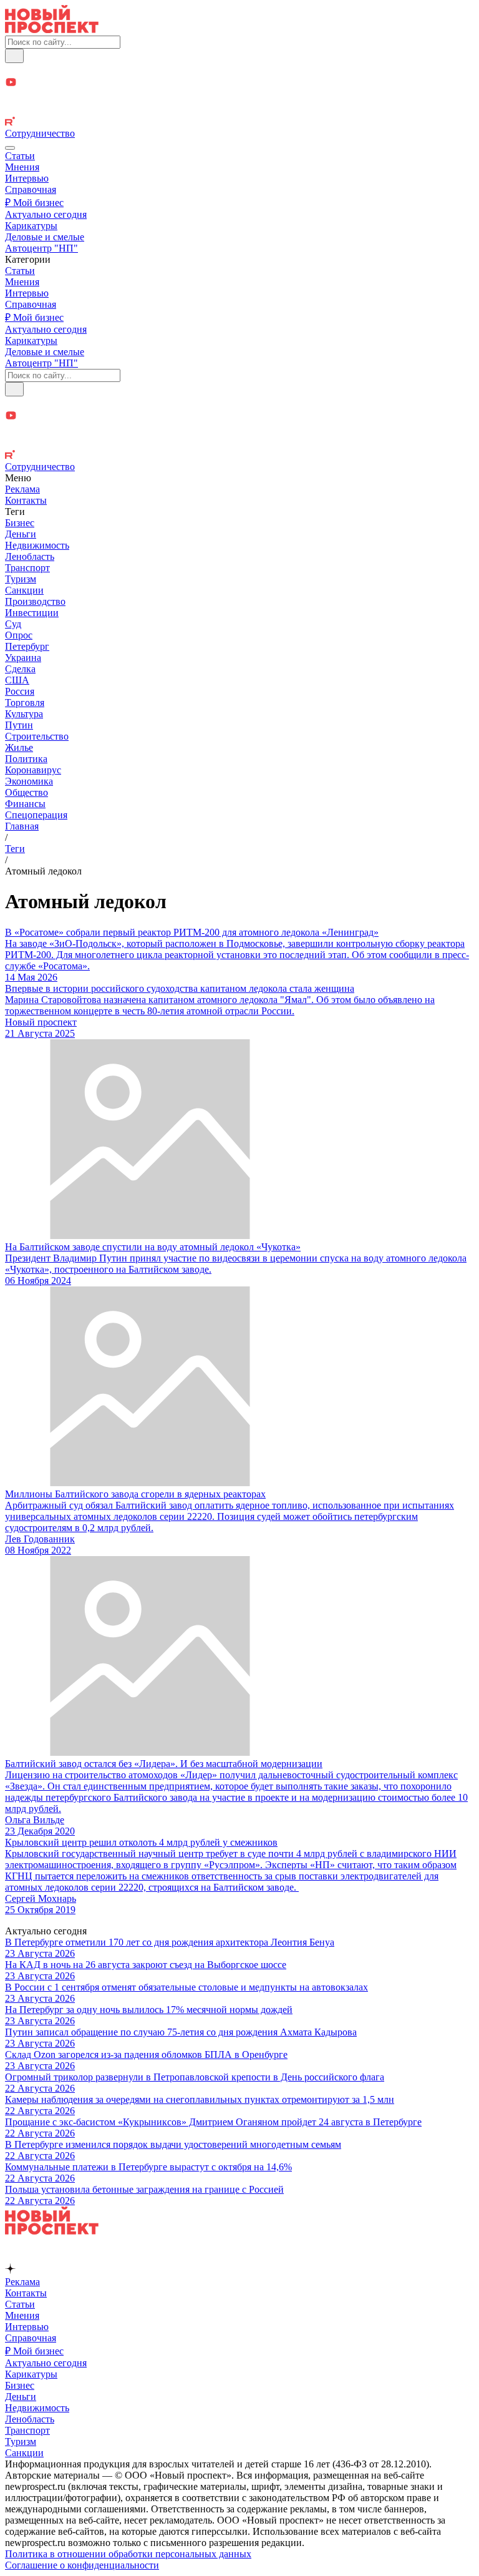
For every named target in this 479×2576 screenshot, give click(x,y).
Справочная (31, 189)
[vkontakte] (239, 110)
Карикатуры (31, 226)
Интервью (27, 178)
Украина (23, 658)
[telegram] (239, 70)
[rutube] (239, 122)
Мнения (22, 167)
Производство (35, 601)
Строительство (37, 736)
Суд (13, 624)
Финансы (25, 804)
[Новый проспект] (52, 30)
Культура (24, 714)
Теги (15, 849)
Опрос (19, 635)
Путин (19, 725)
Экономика (29, 781)
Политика (26, 759)
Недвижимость (37, 545)
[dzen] (239, 97)
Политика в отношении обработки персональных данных (128, 2554)
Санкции (24, 590)
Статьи (20, 156)
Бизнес (20, 523)
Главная (22, 826)
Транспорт (27, 568)
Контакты (26, 500)
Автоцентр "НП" (41, 248)
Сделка (20, 669)
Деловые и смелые (45, 237)
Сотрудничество (40, 133)
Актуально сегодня (46, 214)
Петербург (27, 646)
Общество (27, 792)
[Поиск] (14, 56)
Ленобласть (30, 556)
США (17, 680)
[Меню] (10, 148)
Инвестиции (32, 613)
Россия (20, 691)
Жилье (19, 747)
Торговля (25, 703)
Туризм (21, 579)
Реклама (22, 489)
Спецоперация (36, 815)
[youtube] (239, 83)
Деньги (21, 534)
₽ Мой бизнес (34, 203)
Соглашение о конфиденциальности (82, 2565)
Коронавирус (33, 770)
